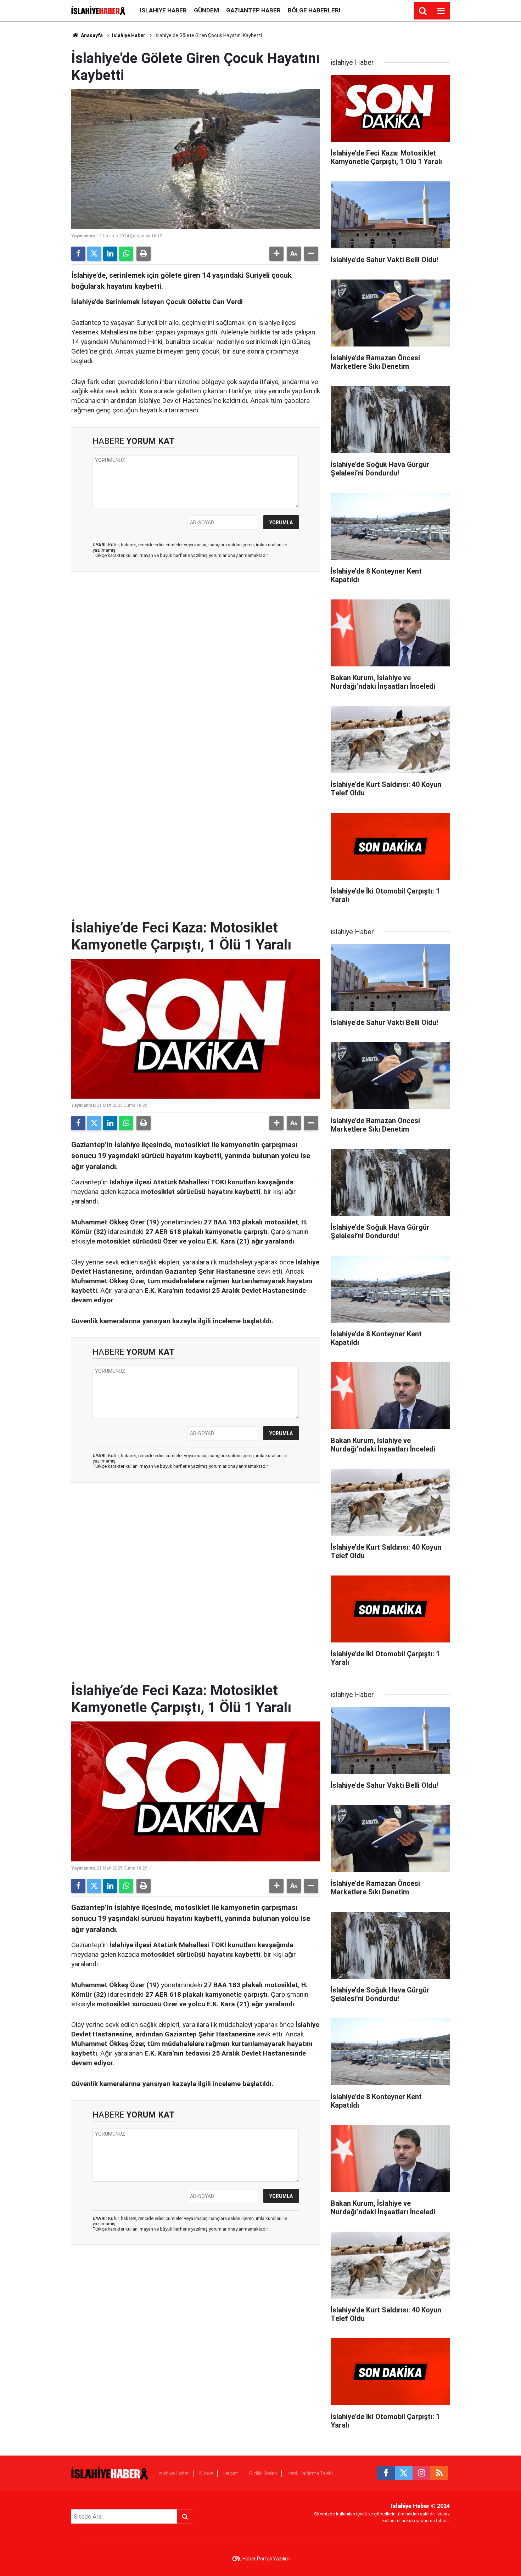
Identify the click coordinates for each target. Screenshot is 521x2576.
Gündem (206, 10)
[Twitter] (94, 254)
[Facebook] (78, 254)
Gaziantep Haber (253, 10)
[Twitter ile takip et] (404, 2473)
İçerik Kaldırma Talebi (310, 2473)
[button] (276, 254)
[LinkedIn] (110, 254)
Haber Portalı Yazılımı (267, 2559)
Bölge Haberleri (314, 10)
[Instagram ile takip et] (421, 2473)
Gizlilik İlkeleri (263, 2473)
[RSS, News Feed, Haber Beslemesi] (439, 2473)
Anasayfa (91, 35)
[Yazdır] (144, 254)
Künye (206, 2473)
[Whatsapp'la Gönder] (126, 254)
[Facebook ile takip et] (386, 2473)
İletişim (231, 2473)
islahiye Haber (163, 10)
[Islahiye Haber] (98, 10)
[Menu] (441, 11)
